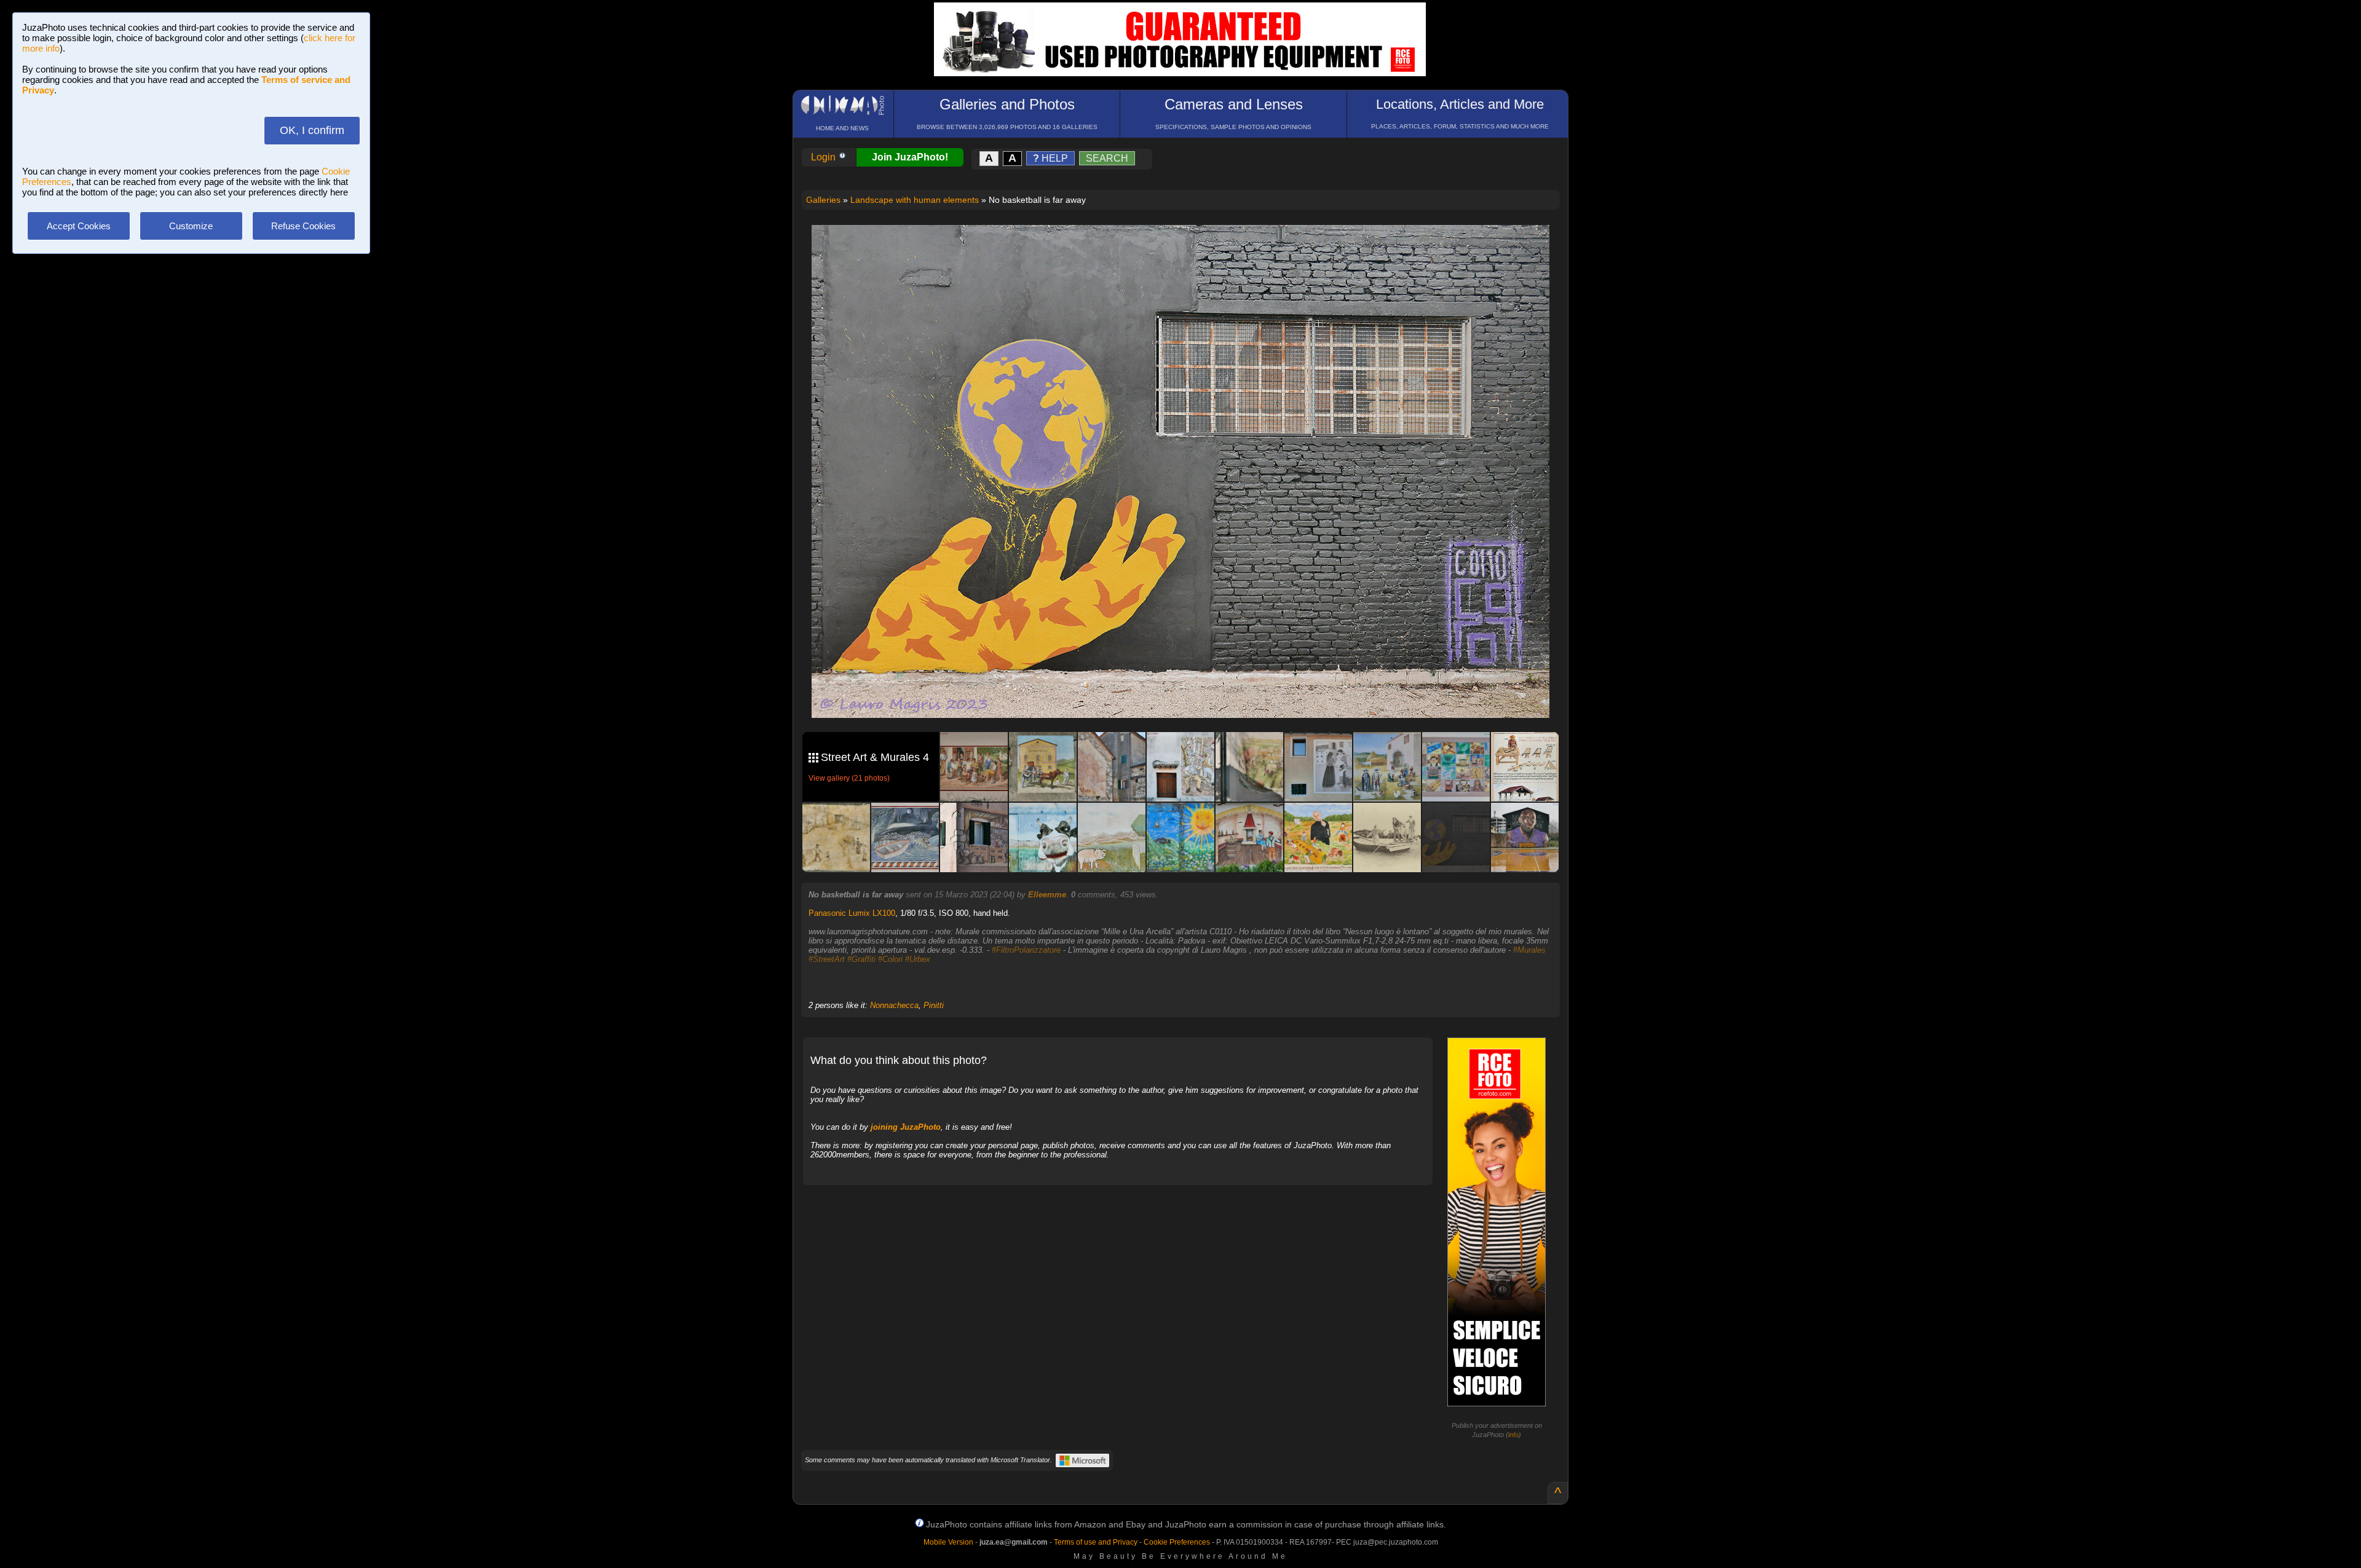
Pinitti (934, 1005)
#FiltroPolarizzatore (1026, 950)
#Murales (1529, 950)
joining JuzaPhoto (906, 1127)
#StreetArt (827, 959)
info (1513, 1435)
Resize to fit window (1188, 247)
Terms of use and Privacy (1096, 1542)
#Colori (890, 959)
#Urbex (918, 959)
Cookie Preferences (1177, 1542)
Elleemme (1047, 895)
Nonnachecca (894, 1005)
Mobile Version (948, 1542)
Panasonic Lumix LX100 (852, 913)
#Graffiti (861, 959)
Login (825, 157)
